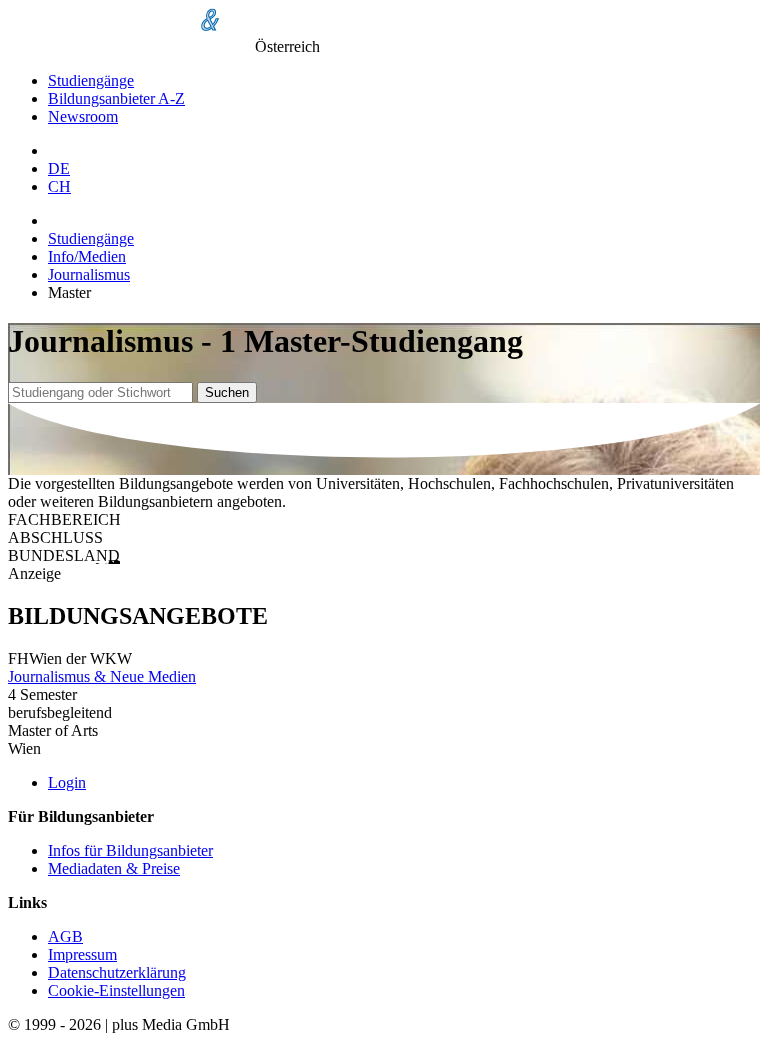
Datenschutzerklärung (117, 972)
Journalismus (89, 274)
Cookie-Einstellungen (116, 990)
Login (67, 782)
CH (59, 186)
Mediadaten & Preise (114, 868)
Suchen (227, 392)
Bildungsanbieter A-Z (116, 98)
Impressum (82, 954)
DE (59, 168)
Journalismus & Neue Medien (102, 676)
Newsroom (83, 116)
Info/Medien (87, 256)
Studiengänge (91, 80)
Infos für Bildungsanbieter (130, 850)
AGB (65, 936)
